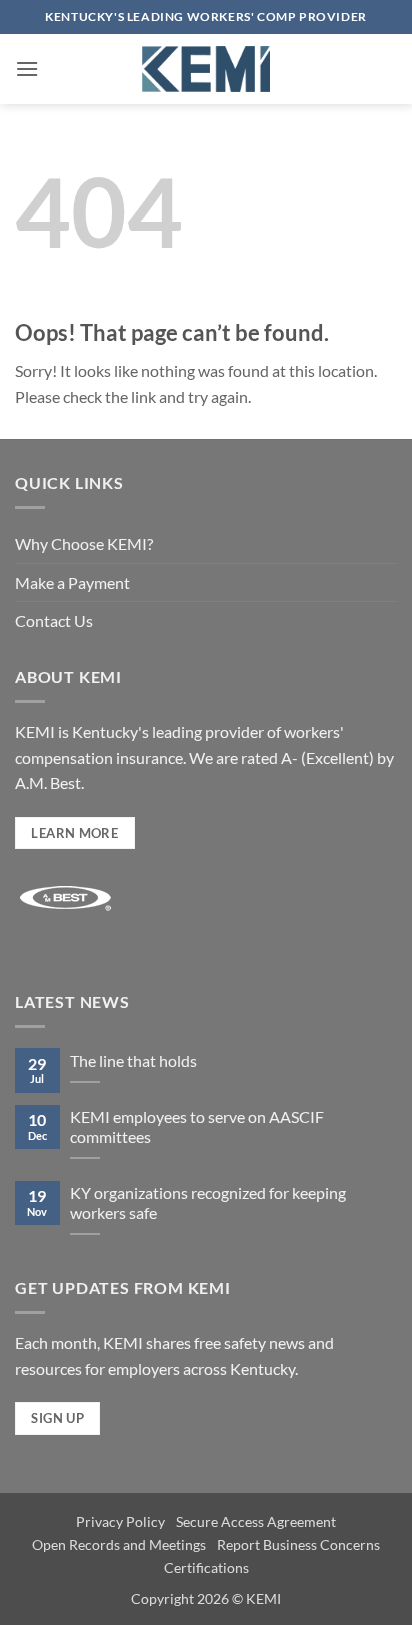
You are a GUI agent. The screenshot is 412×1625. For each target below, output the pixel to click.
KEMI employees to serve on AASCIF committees (197, 1127)
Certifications (206, 1567)
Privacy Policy (120, 1521)
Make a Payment (72, 582)
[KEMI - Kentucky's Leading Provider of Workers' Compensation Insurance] (206, 69)
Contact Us (54, 620)
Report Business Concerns (298, 1544)
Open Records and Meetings (119, 1544)
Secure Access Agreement (256, 1521)
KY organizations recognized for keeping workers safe (208, 1203)
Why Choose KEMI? (84, 543)
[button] (27, 68)
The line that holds (133, 1060)
